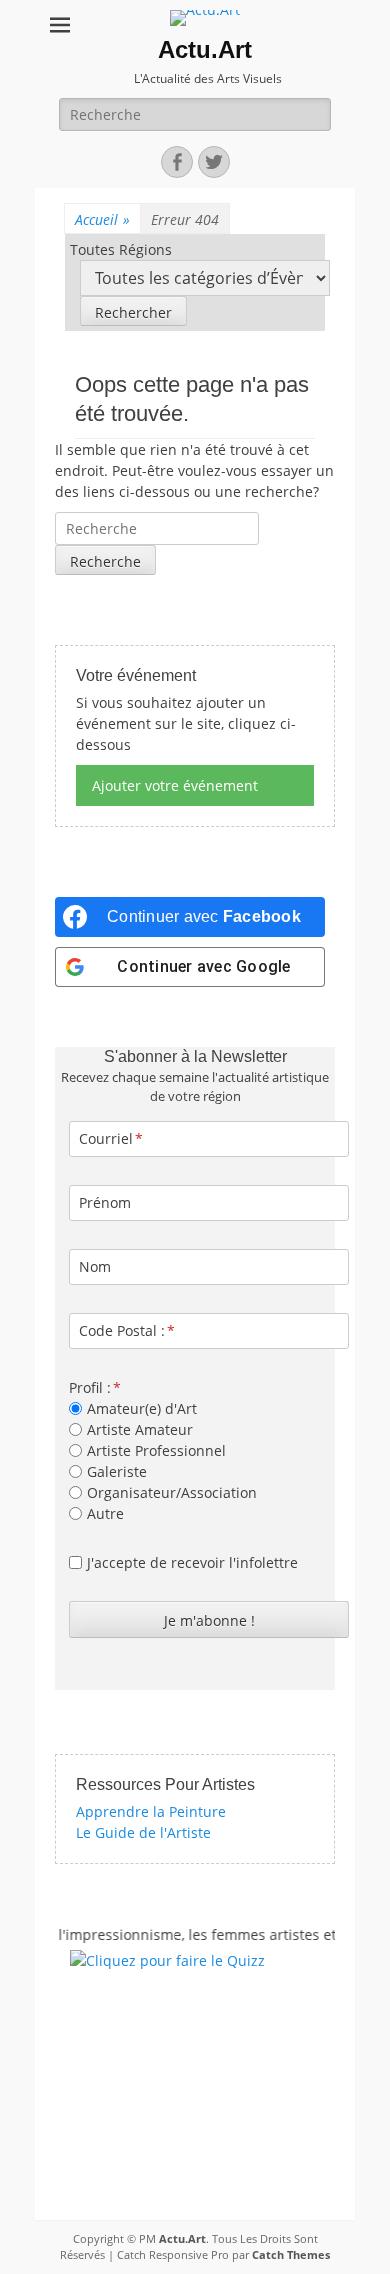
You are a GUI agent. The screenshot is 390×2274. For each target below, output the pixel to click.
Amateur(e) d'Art (142, 1408)
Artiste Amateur (140, 1429)
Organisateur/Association (172, 1492)
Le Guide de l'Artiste (143, 1832)
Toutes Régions (121, 249)
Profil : (90, 1387)
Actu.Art (205, 49)
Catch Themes (291, 2254)
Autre (105, 1513)
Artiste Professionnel (156, 1450)
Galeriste (117, 1471)
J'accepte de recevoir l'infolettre (192, 1562)
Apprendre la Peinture (151, 1811)
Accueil (102, 219)
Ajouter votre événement (175, 785)
